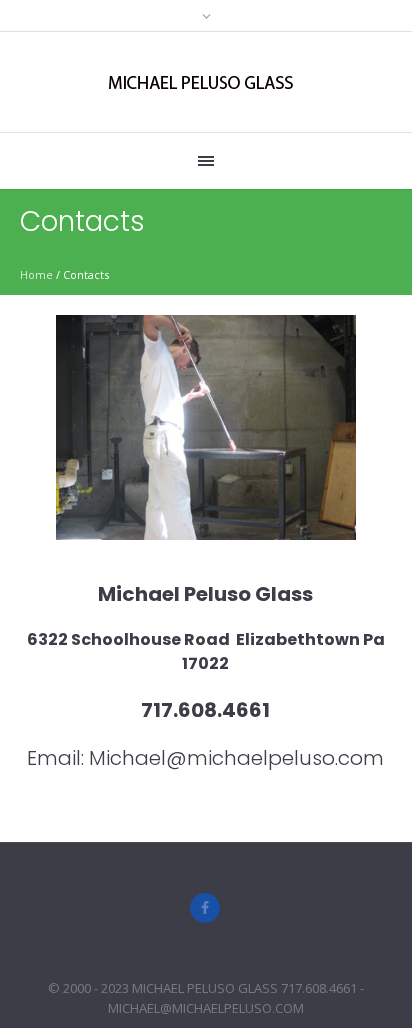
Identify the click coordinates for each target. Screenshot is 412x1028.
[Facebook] (205, 908)
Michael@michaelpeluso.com (236, 758)
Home (36, 274)
